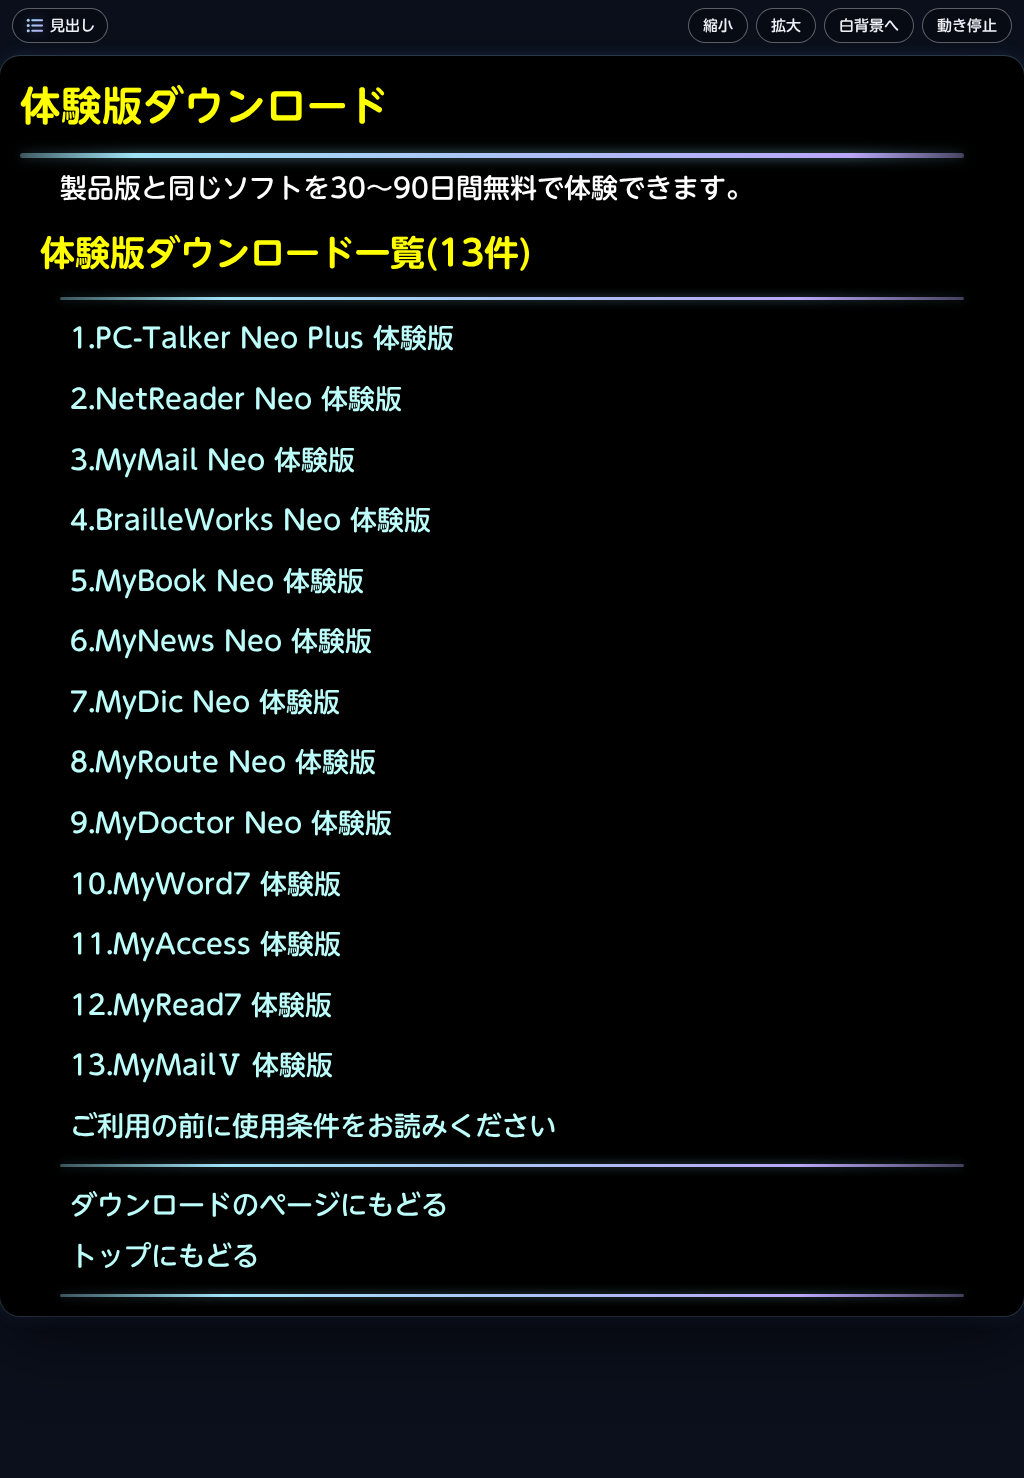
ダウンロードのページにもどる (259, 1204)
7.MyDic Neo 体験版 (205, 701)
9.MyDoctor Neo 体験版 (231, 822)
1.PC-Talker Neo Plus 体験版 (262, 337)
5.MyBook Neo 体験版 (217, 580)
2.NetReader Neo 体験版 (236, 398)
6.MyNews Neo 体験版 (221, 640)
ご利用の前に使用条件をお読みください (313, 1125)
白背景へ (869, 25)
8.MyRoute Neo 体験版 (223, 761)
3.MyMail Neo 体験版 (212, 459)
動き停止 (967, 25)
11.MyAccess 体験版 (205, 943)
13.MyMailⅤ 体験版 (201, 1064)
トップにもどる (164, 1255)
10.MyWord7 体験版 (205, 883)
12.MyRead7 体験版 (201, 1004)
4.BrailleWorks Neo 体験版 (250, 519)
